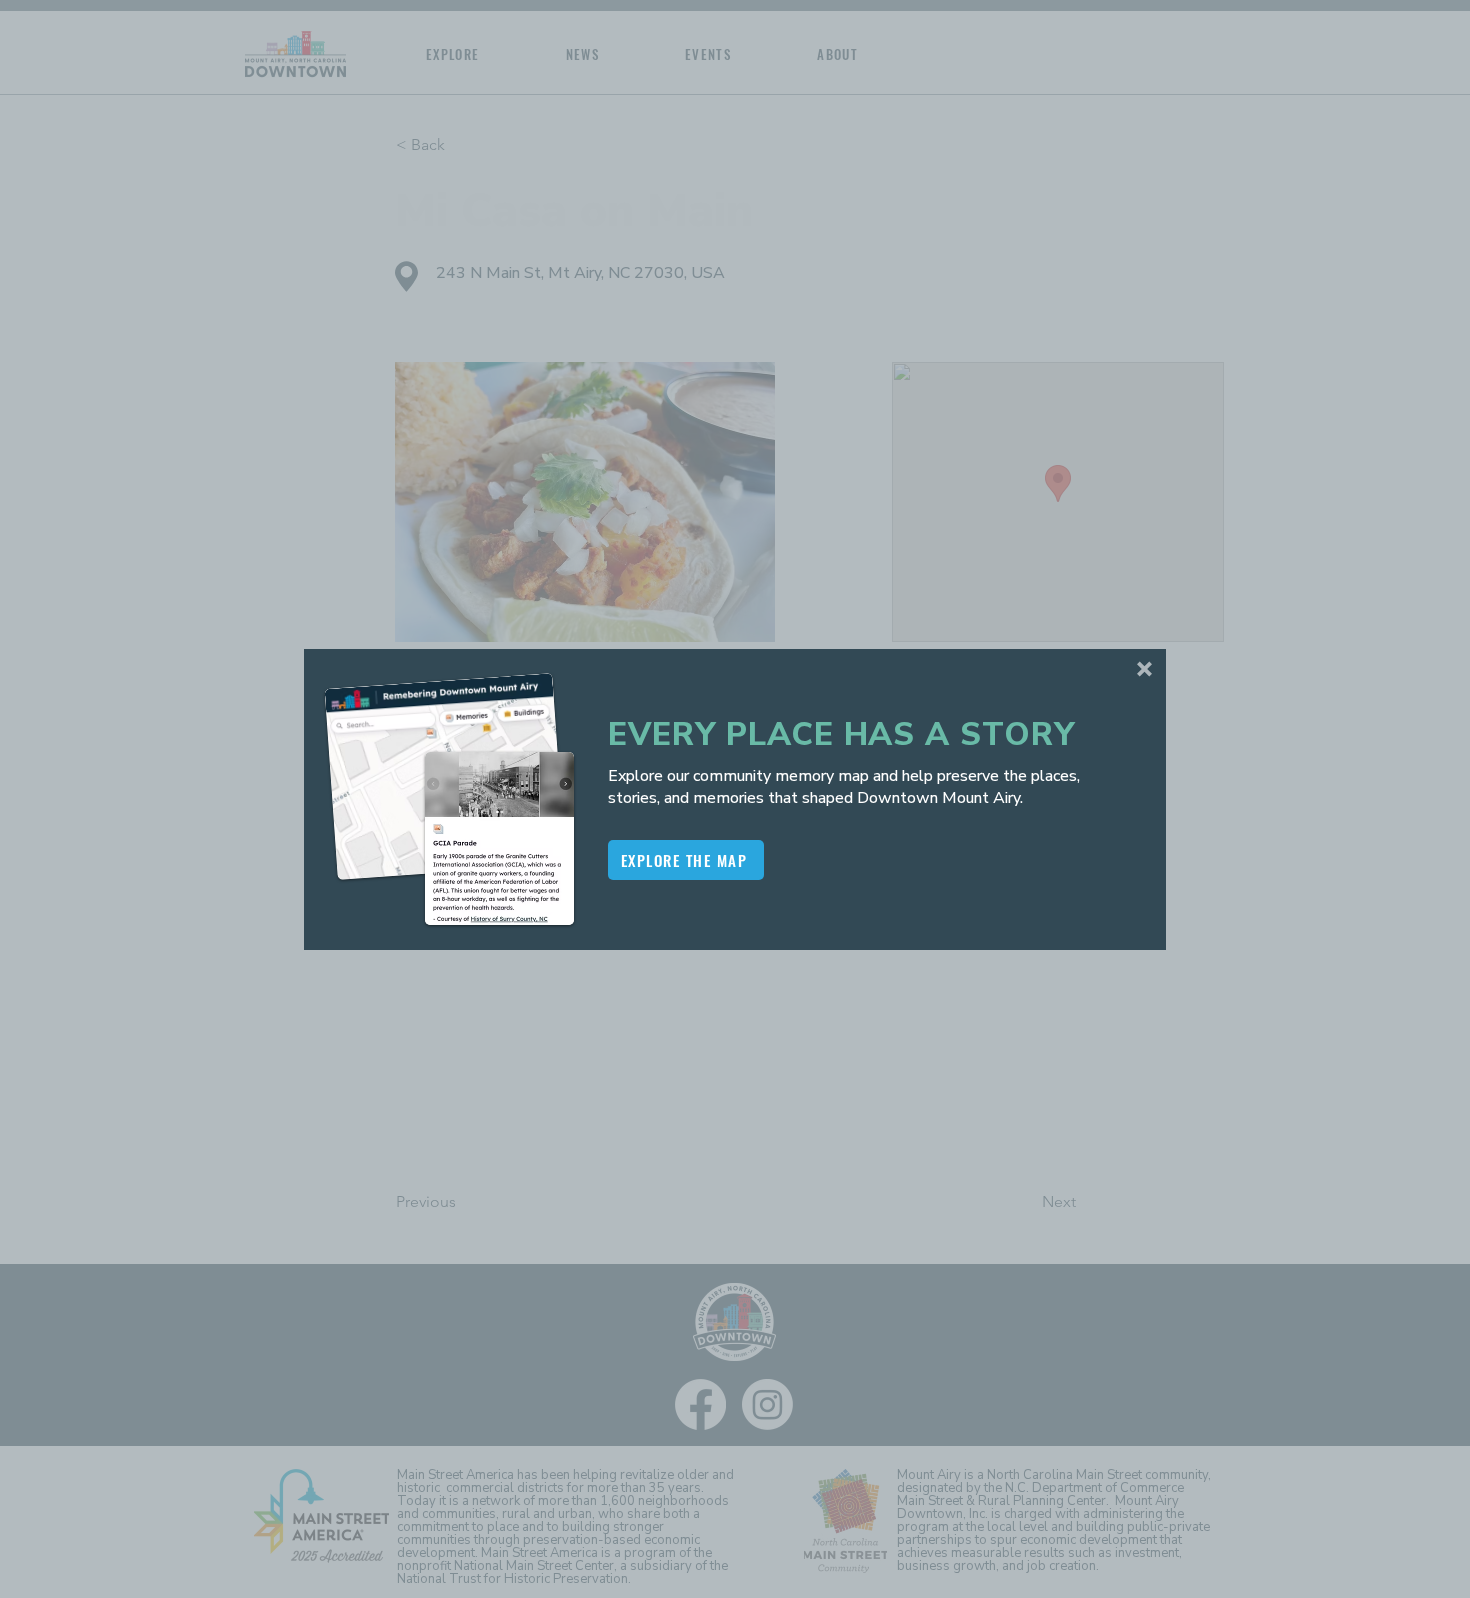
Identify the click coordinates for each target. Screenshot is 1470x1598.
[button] (1144, 669)
